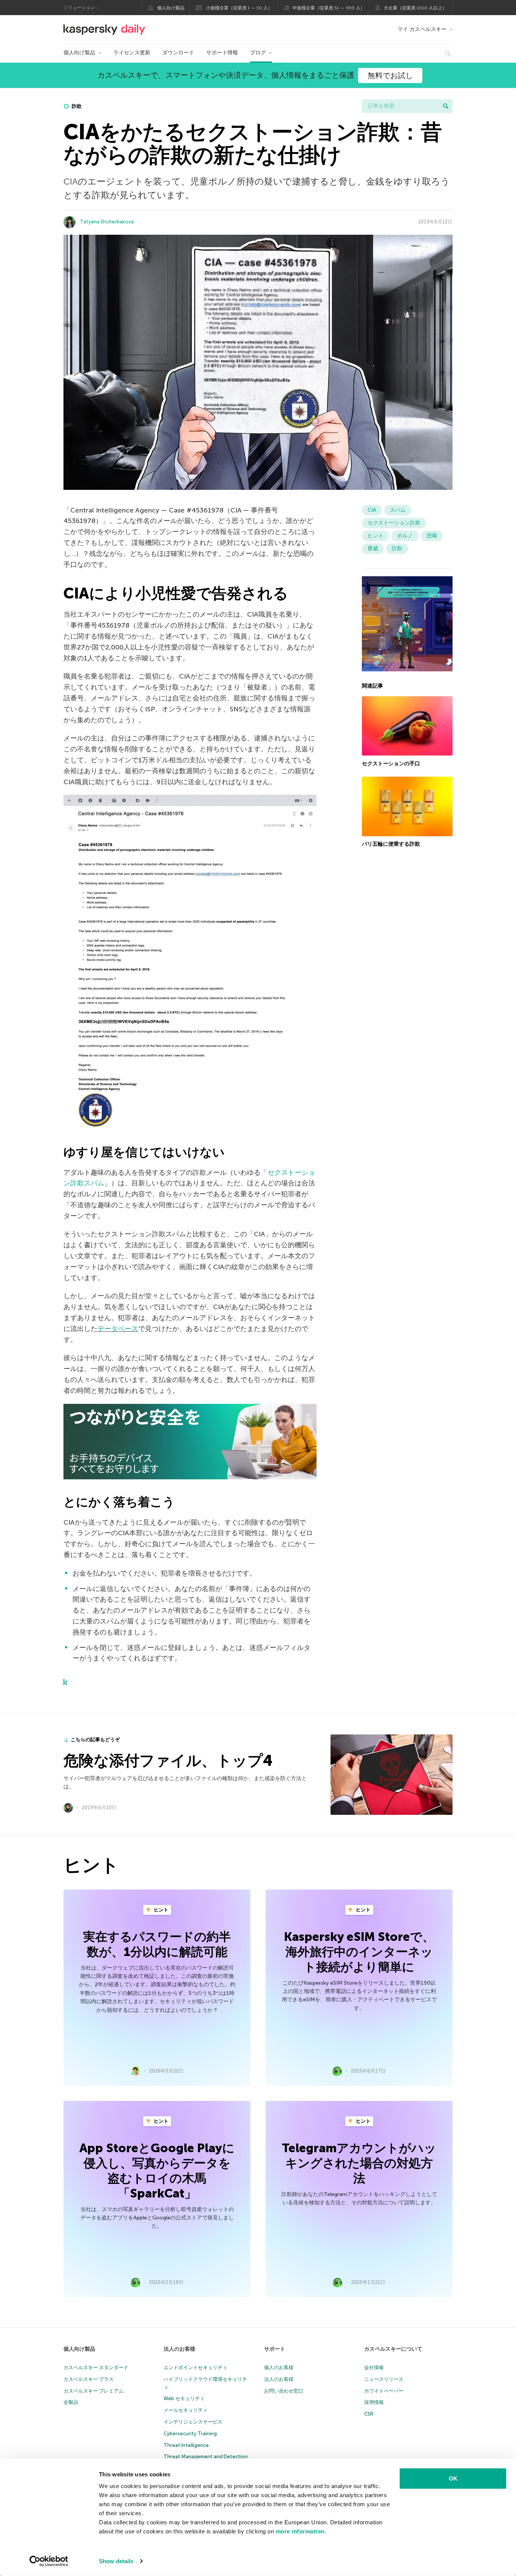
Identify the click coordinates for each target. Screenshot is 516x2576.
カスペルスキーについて (393, 2349)
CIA (372, 510)
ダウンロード (178, 53)
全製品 (71, 2402)
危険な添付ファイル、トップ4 (168, 1760)
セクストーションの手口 (391, 763)
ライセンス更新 (132, 53)
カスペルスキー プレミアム (93, 2391)
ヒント (375, 536)
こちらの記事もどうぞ (95, 1740)
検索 (446, 106)
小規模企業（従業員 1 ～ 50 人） (239, 8)
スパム (398, 510)
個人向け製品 (171, 8)
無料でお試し (390, 75)
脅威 (373, 549)
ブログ (258, 53)
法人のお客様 (179, 2349)
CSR (369, 2414)
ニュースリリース (384, 2379)
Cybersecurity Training (190, 2434)
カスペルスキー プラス (89, 2379)
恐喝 (432, 536)
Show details (116, 2561)
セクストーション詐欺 (394, 523)
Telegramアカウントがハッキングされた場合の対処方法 (359, 2163)
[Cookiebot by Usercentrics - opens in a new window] (49, 2561)
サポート (275, 2349)
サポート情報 (222, 53)
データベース (118, 1329)
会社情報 (374, 2367)
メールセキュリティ (186, 2410)
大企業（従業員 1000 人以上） (415, 8)
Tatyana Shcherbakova (107, 222)
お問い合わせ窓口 (284, 2391)
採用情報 (374, 2402)
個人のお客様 (279, 2367)
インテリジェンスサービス (193, 2422)
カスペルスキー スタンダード (96, 2367)
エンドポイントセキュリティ (195, 2367)
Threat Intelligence (186, 2445)
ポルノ (405, 536)
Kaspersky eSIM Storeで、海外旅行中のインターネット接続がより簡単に (359, 1952)
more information (300, 2531)
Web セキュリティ (184, 2398)
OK (453, 2478)
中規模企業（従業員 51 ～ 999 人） (329, 8)
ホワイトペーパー (384, 2391)
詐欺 (76, 106)
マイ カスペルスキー (422, 29)
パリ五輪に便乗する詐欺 (391, 844)
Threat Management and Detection (206, 2457)
